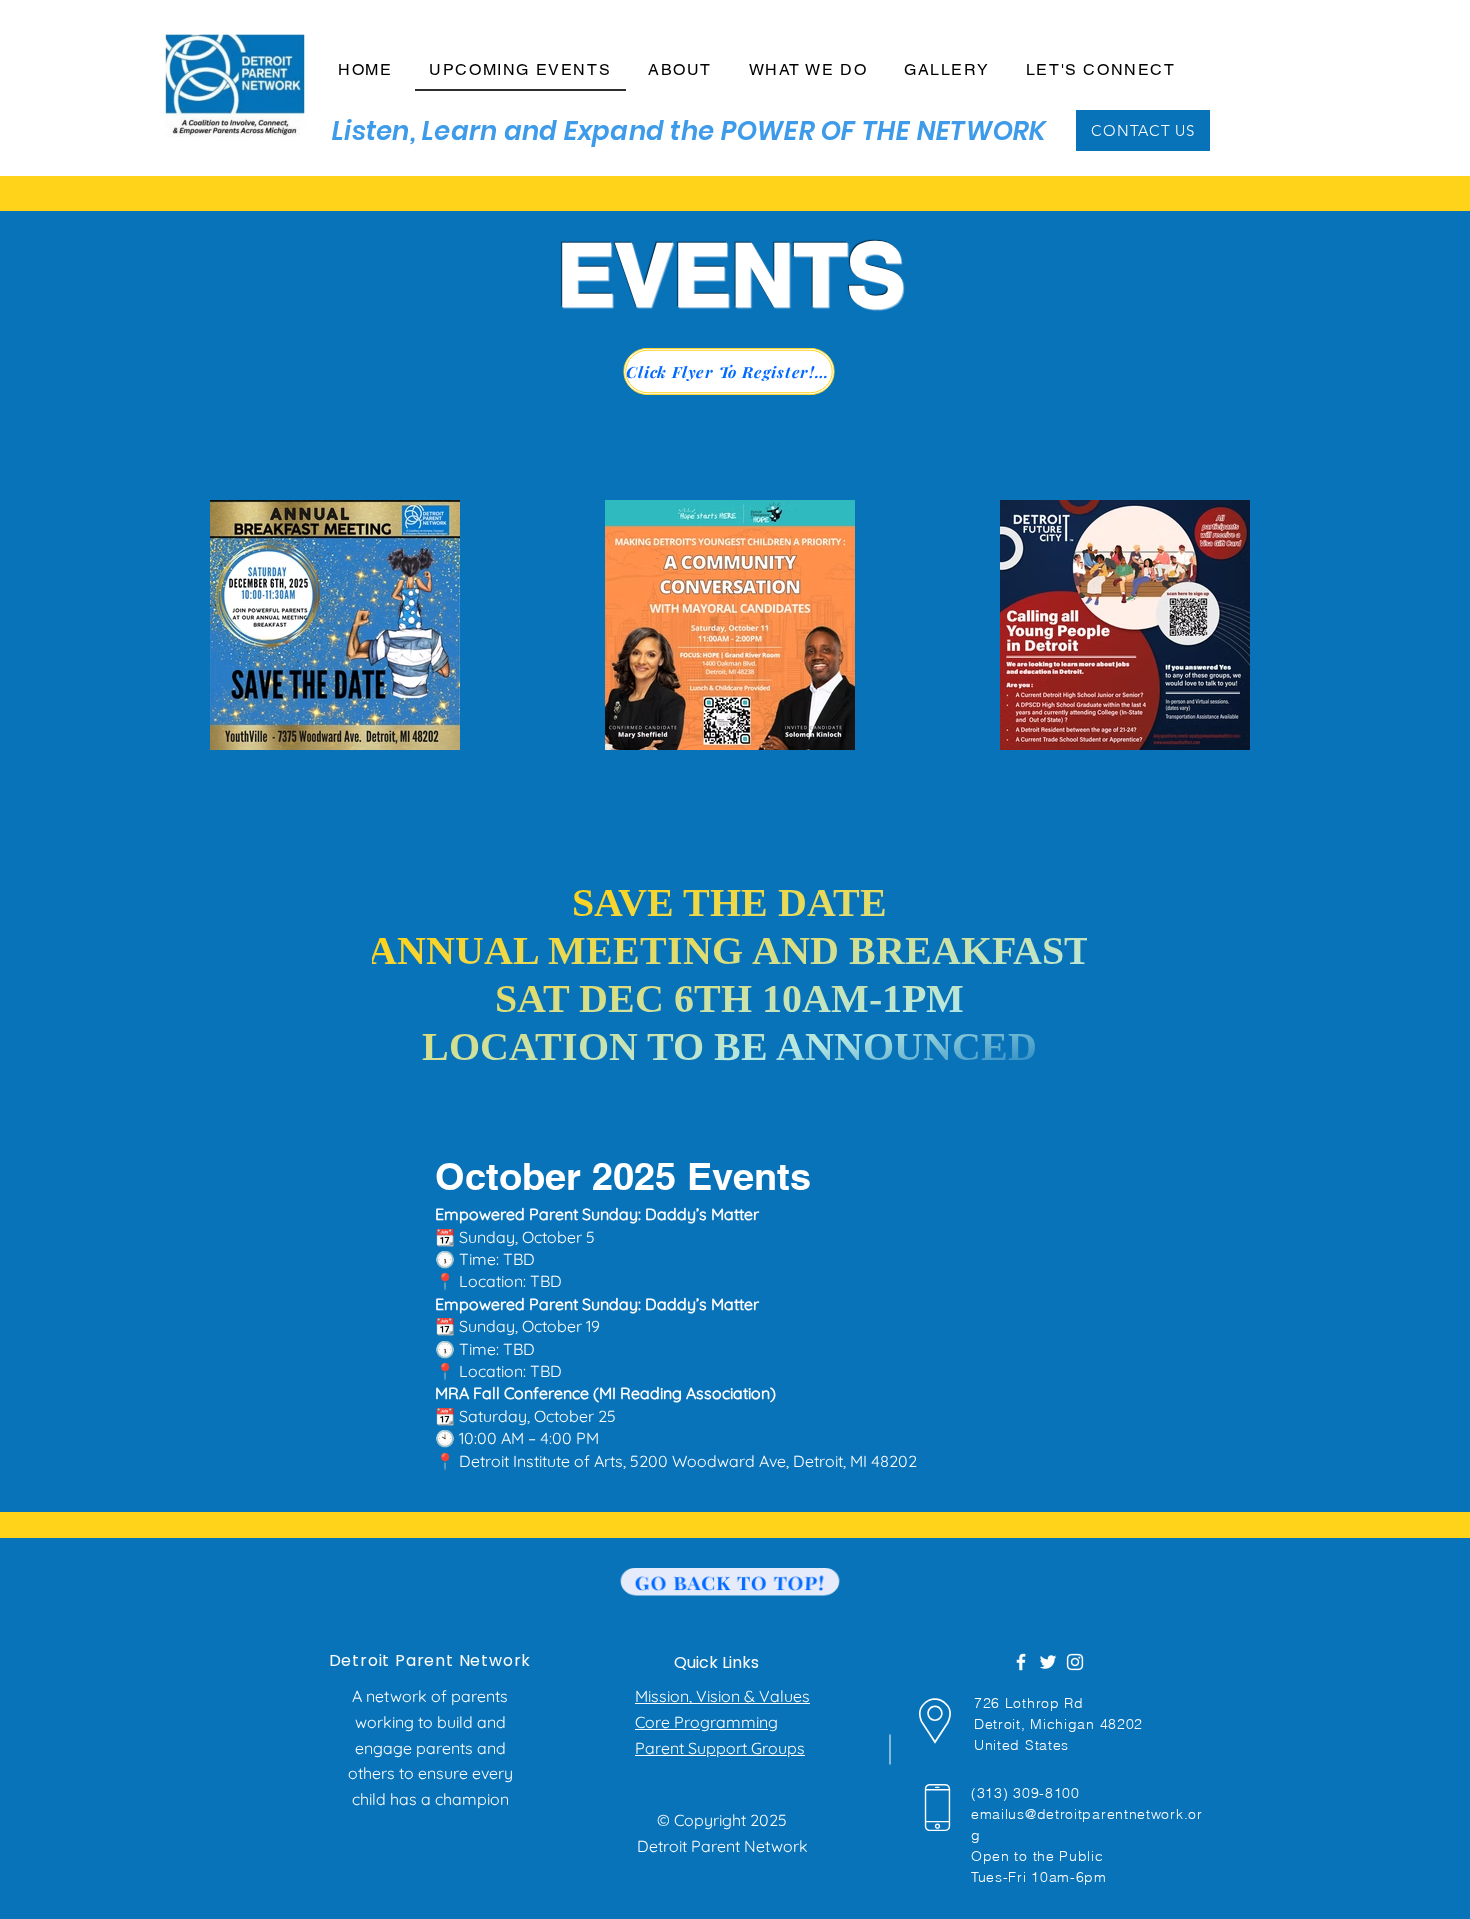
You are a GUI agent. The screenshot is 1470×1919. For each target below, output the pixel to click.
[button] (680, 70)
